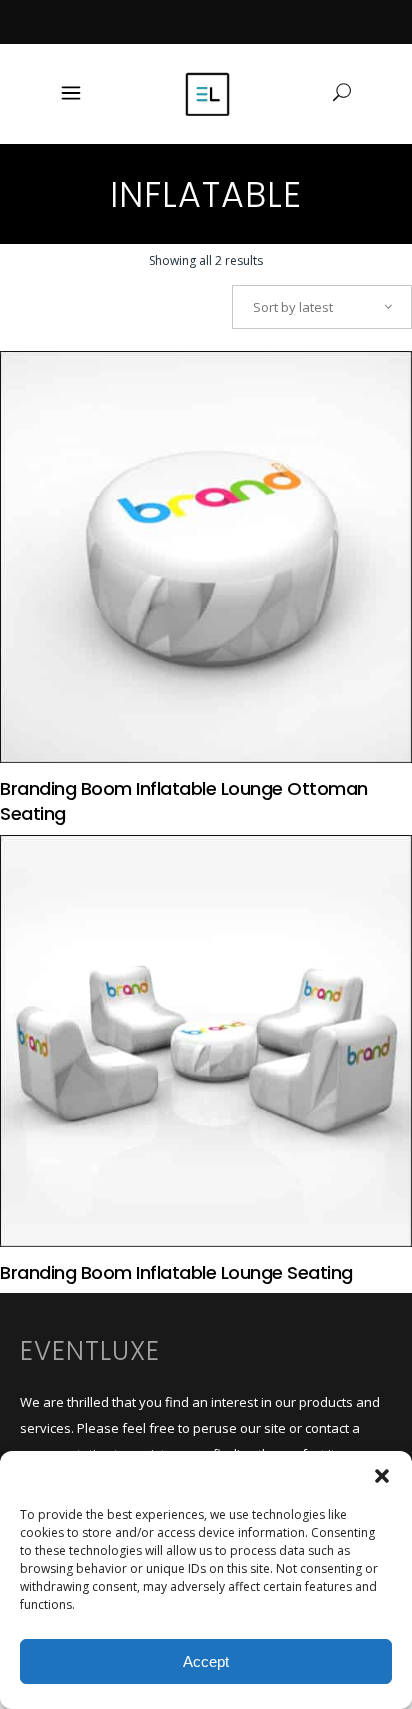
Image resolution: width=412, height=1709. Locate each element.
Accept (206, 1661)
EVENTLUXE (90, 1351)
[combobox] (322, 307)
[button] (382, 1476)
